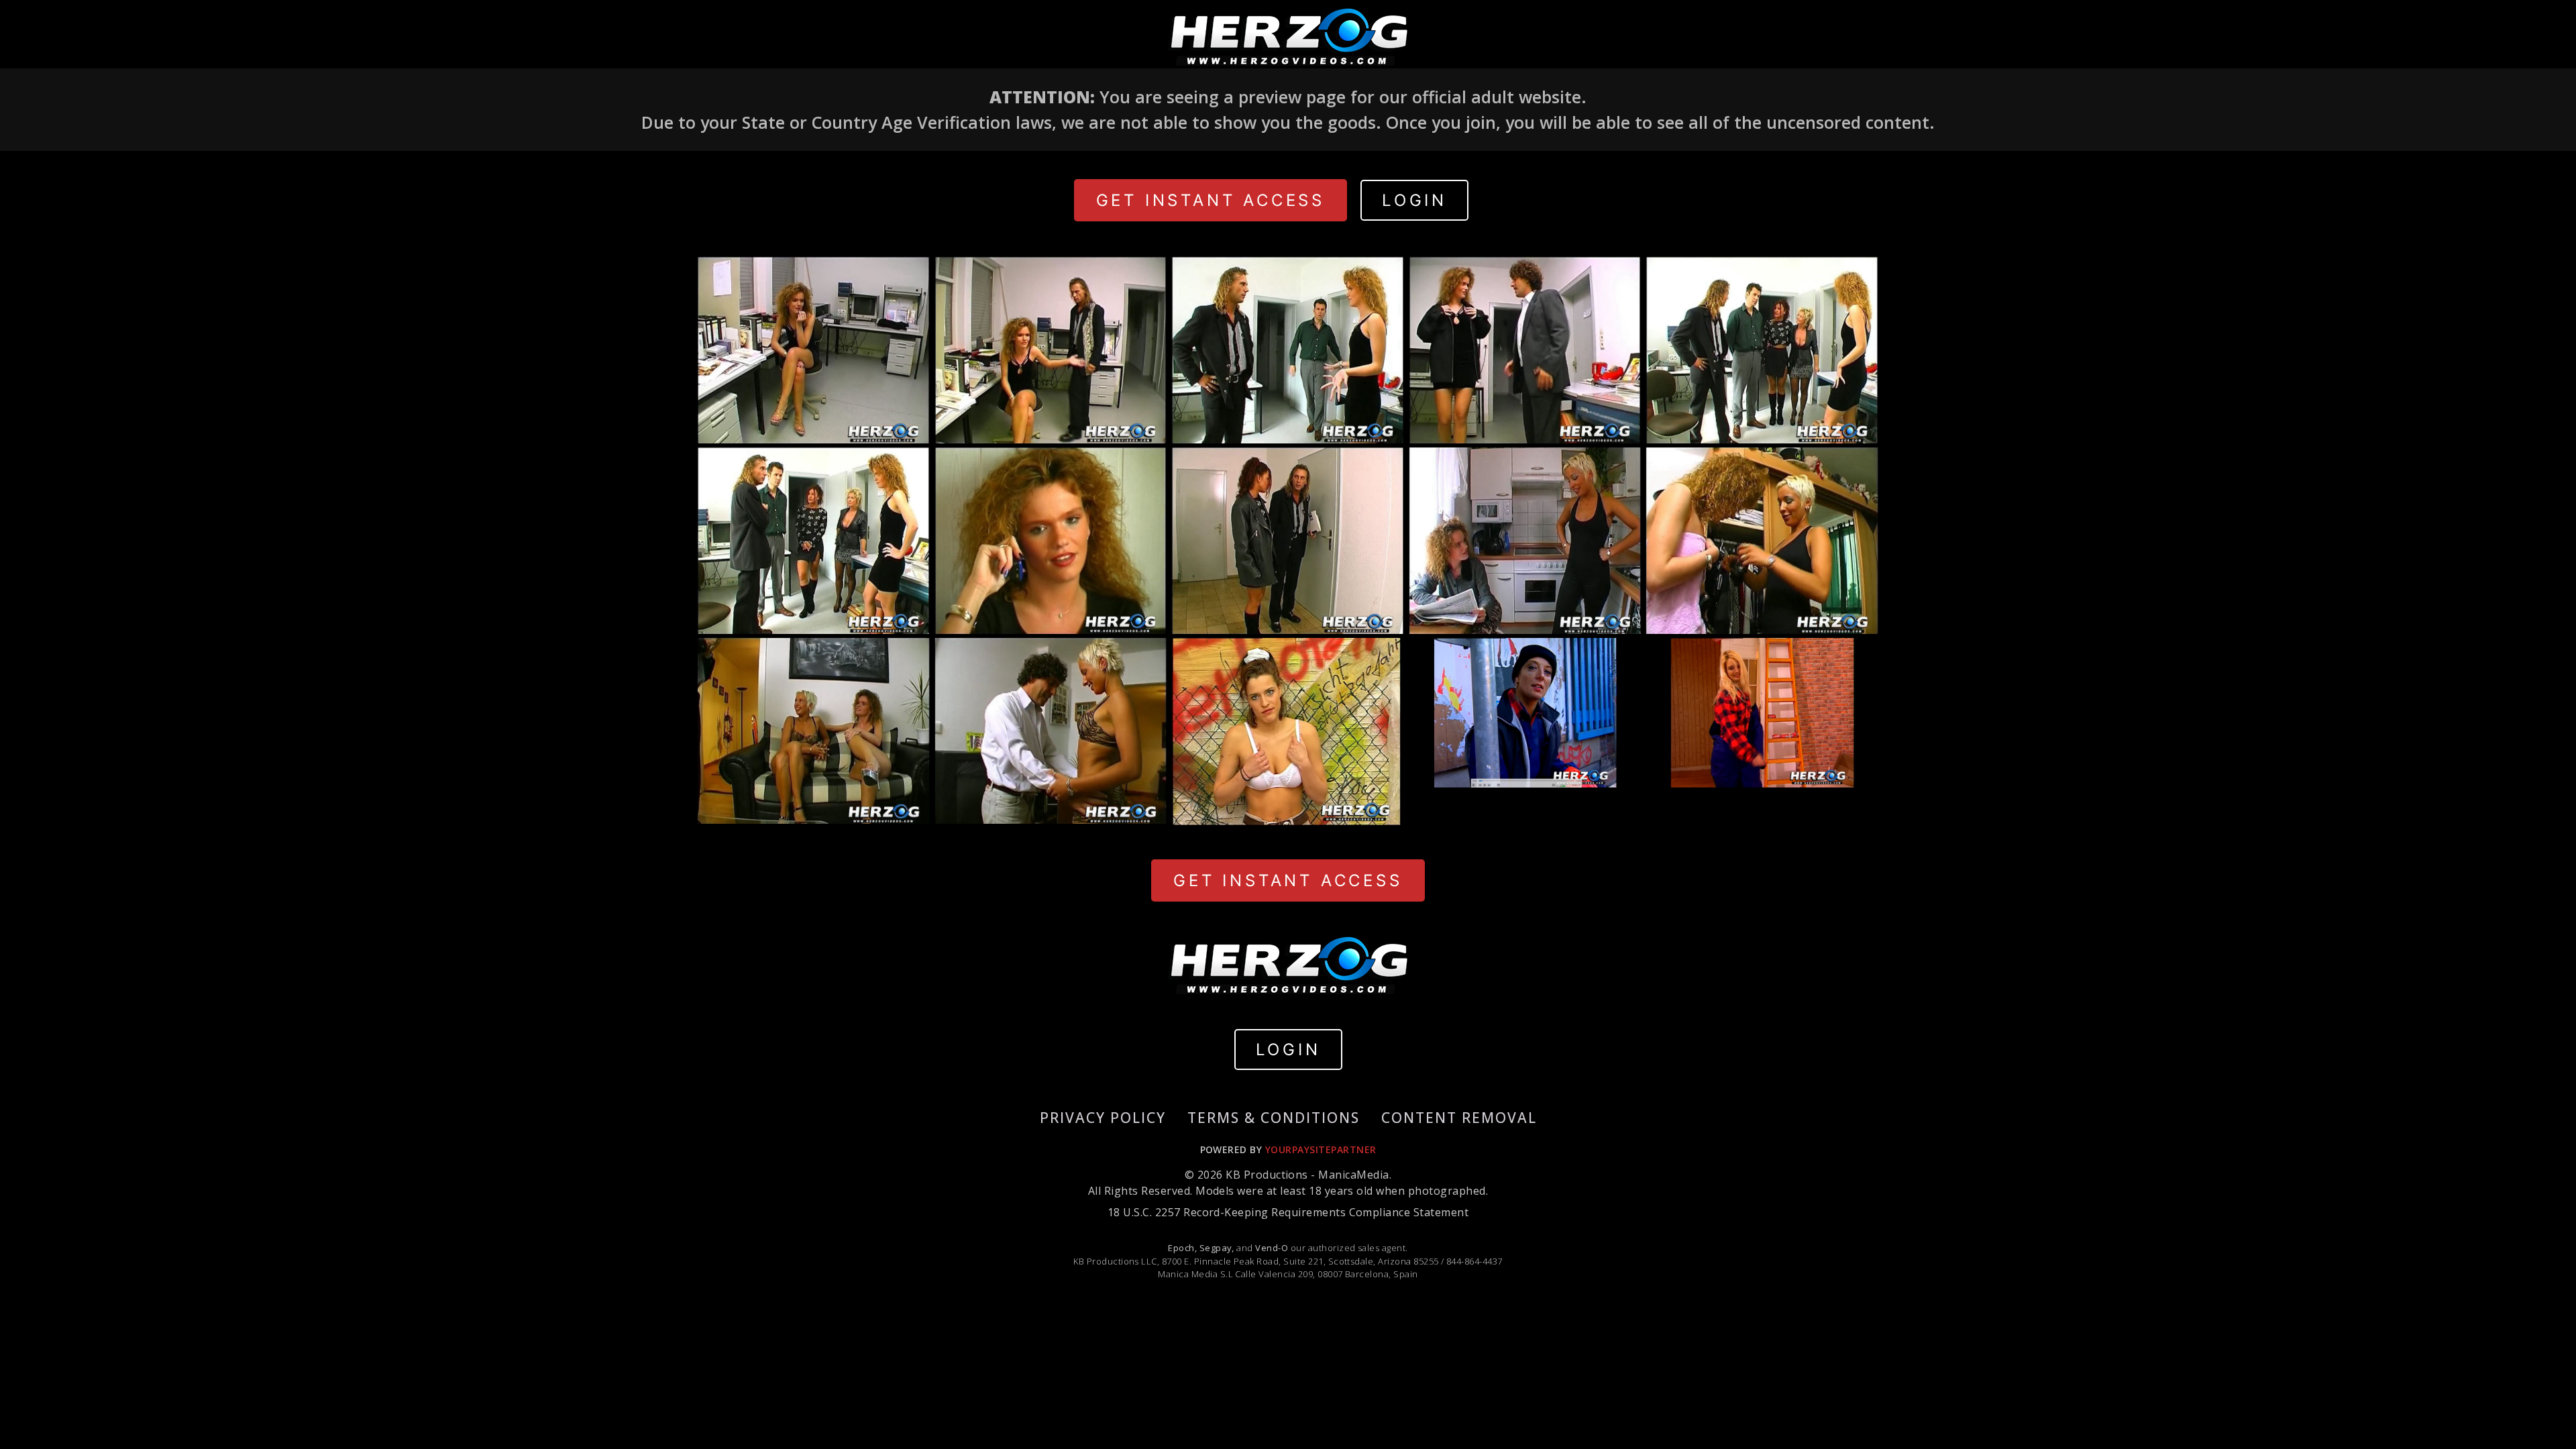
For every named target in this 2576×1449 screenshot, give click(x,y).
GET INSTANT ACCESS (1211, 200)
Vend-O (1272, 1248)
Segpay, (1217, 1248)
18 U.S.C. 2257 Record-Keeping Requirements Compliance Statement (1288, 1212)
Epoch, (1182, 1248)
